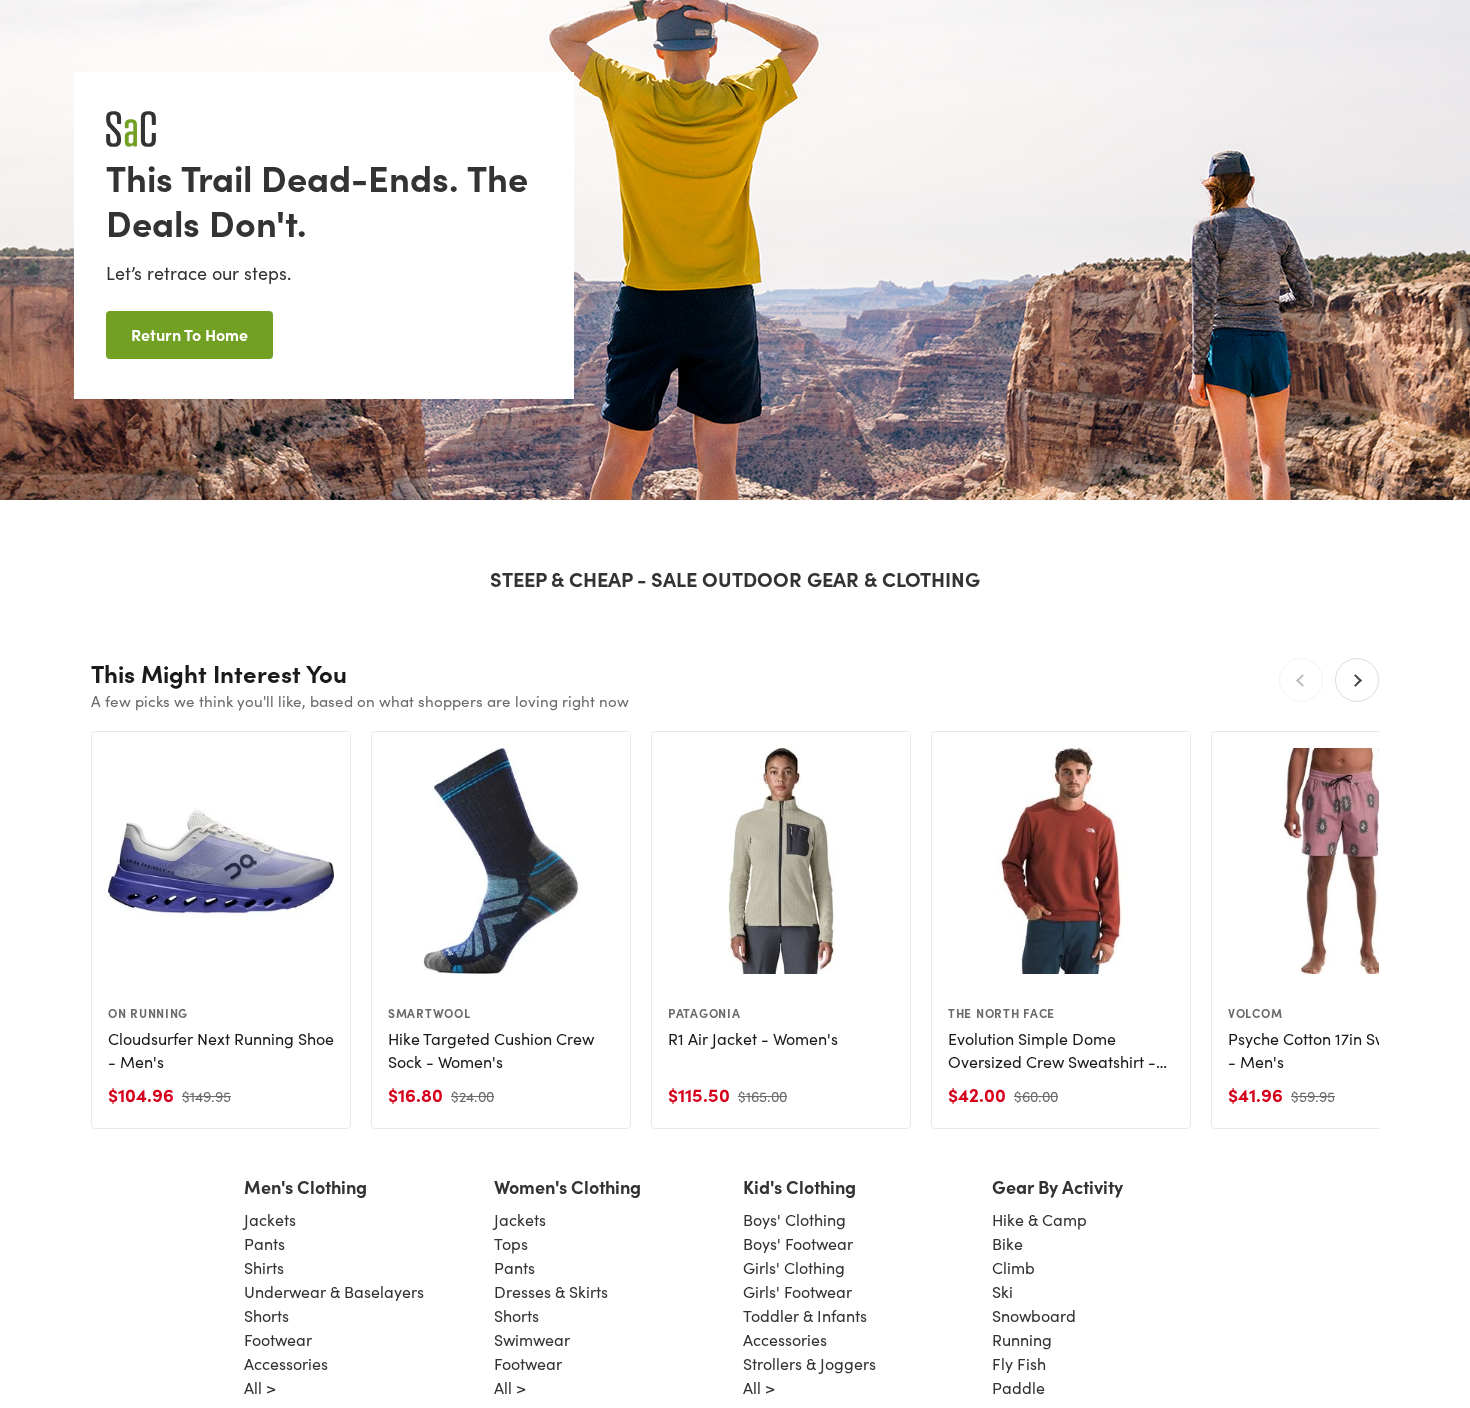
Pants (264, 1243)
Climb (1013, 1267)
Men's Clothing (305, 1186)
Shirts (264, 1267)
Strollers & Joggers (809, 1363)
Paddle (1018, 1387)
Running (1022, 1339)
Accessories (286, 1363)
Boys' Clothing (794, 1219)
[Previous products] (1301, 680)
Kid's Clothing (799, 1186)
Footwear (278, 1339)
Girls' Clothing (794, 1267)
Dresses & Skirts (551, 1291)
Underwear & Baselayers (334, 1291)
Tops (511, 1243)
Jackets (270, 1219)
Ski (1002, 1291)
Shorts (266, 1315)
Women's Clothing (567, 1186)
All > (260, 1387)
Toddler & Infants (805, 1315)
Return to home (189, 334)
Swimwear (532, 1339)
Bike (1007, 1243)
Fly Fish (1019, 1363)
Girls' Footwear (797, 1291)
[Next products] (1357, 680)
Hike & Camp (1039, 1219)
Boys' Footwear (798, 1243)
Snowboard (1034, 1315)
